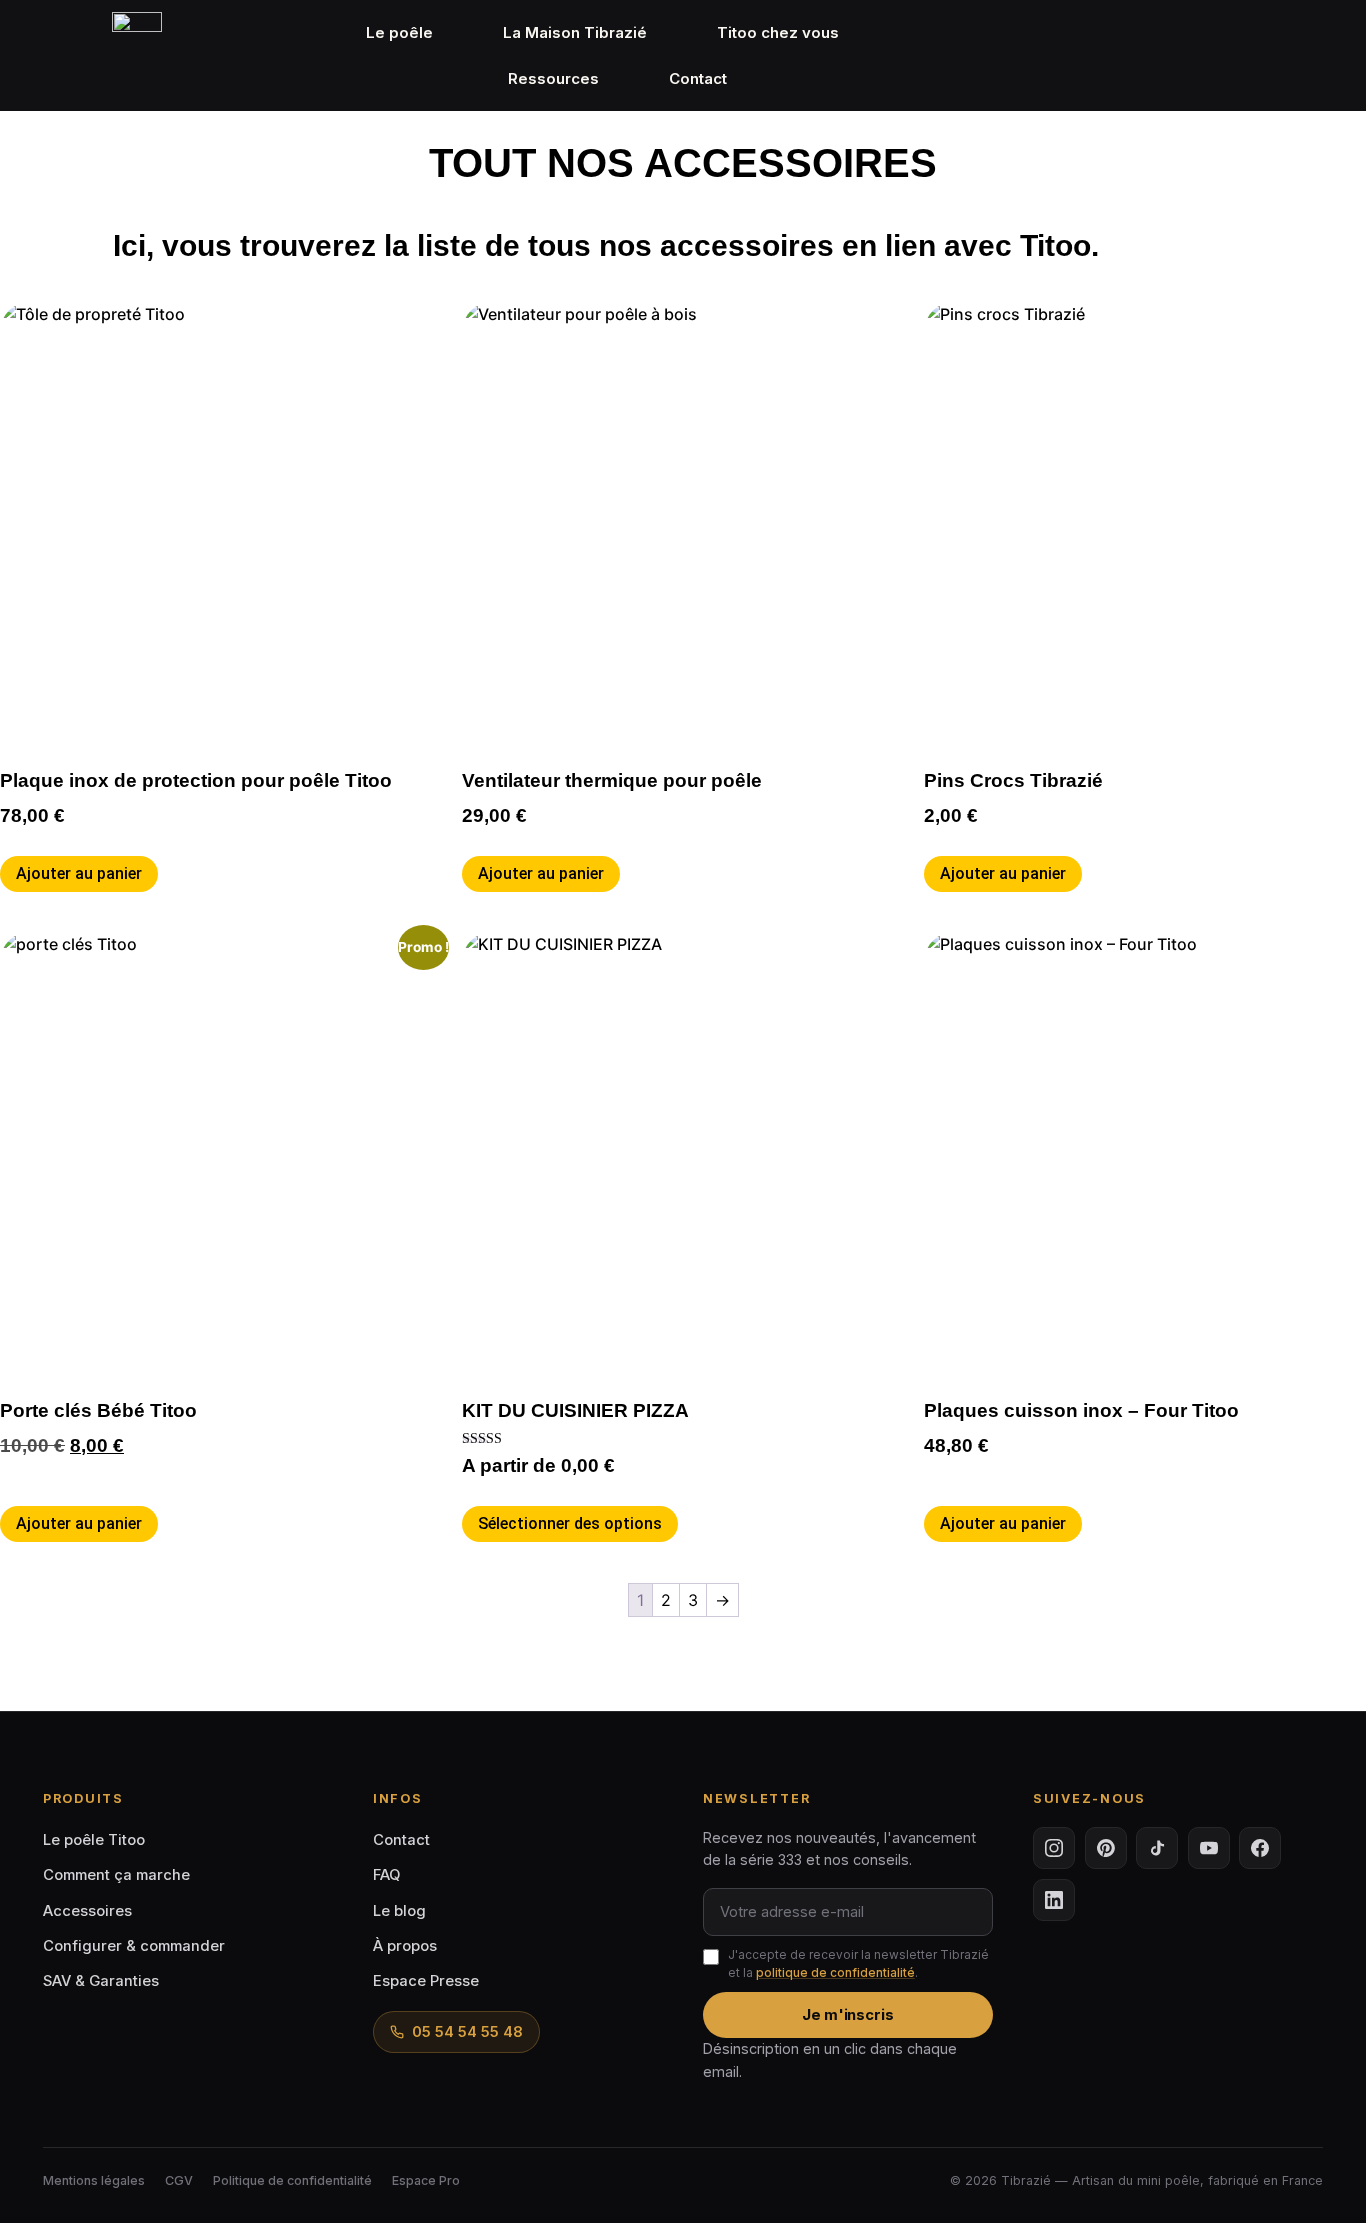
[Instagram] (1054, 1848)
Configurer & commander (134, 1946)
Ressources (553, 78)
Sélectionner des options (570, 1523)
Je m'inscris (848, 2015)
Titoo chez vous (778, 32)
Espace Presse (426, 1981)
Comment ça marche (116, 1875)
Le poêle (399, 32)
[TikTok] (1157, 1848)
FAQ (386, 1875)
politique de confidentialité (835, 1973)
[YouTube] (1209, 1848)
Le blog (399, 1911)
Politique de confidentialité (292, 2180)
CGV (179, 2180)
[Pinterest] (1106, 1848)
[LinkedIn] (1054, 1900)
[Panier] (1295, 54)
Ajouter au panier (79, 873)
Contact (698, 78)
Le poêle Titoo (94, 1840)
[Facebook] (1260, 1848)
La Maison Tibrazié (575, 32)
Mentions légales (94, 2180)
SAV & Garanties (101, 1981)
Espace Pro (426, 2180)
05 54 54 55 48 (467, 2032)
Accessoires (87, 1911)
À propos (405, 1946)
